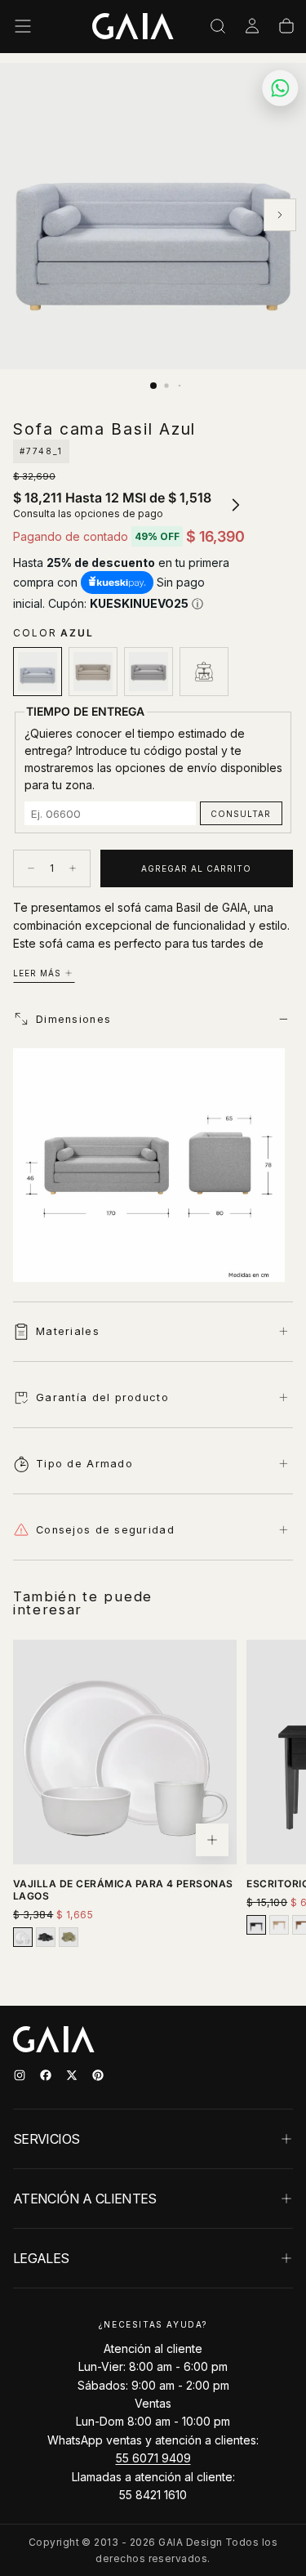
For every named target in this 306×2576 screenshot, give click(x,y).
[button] (23, 26)
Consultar (241, 814)
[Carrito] (286, 26)
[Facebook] (46, 2075)
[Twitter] (72, 2075)
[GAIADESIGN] (133, 26)
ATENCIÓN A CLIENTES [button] (85, 2199)
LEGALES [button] (41, 2258)
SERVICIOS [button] (46, 2139)
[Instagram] (20, 2075)
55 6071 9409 (153, 2458)
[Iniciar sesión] (252, 26)
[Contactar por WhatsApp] (280, 88)
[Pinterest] (98, 2075)
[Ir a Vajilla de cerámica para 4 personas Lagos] (125, 1752)
